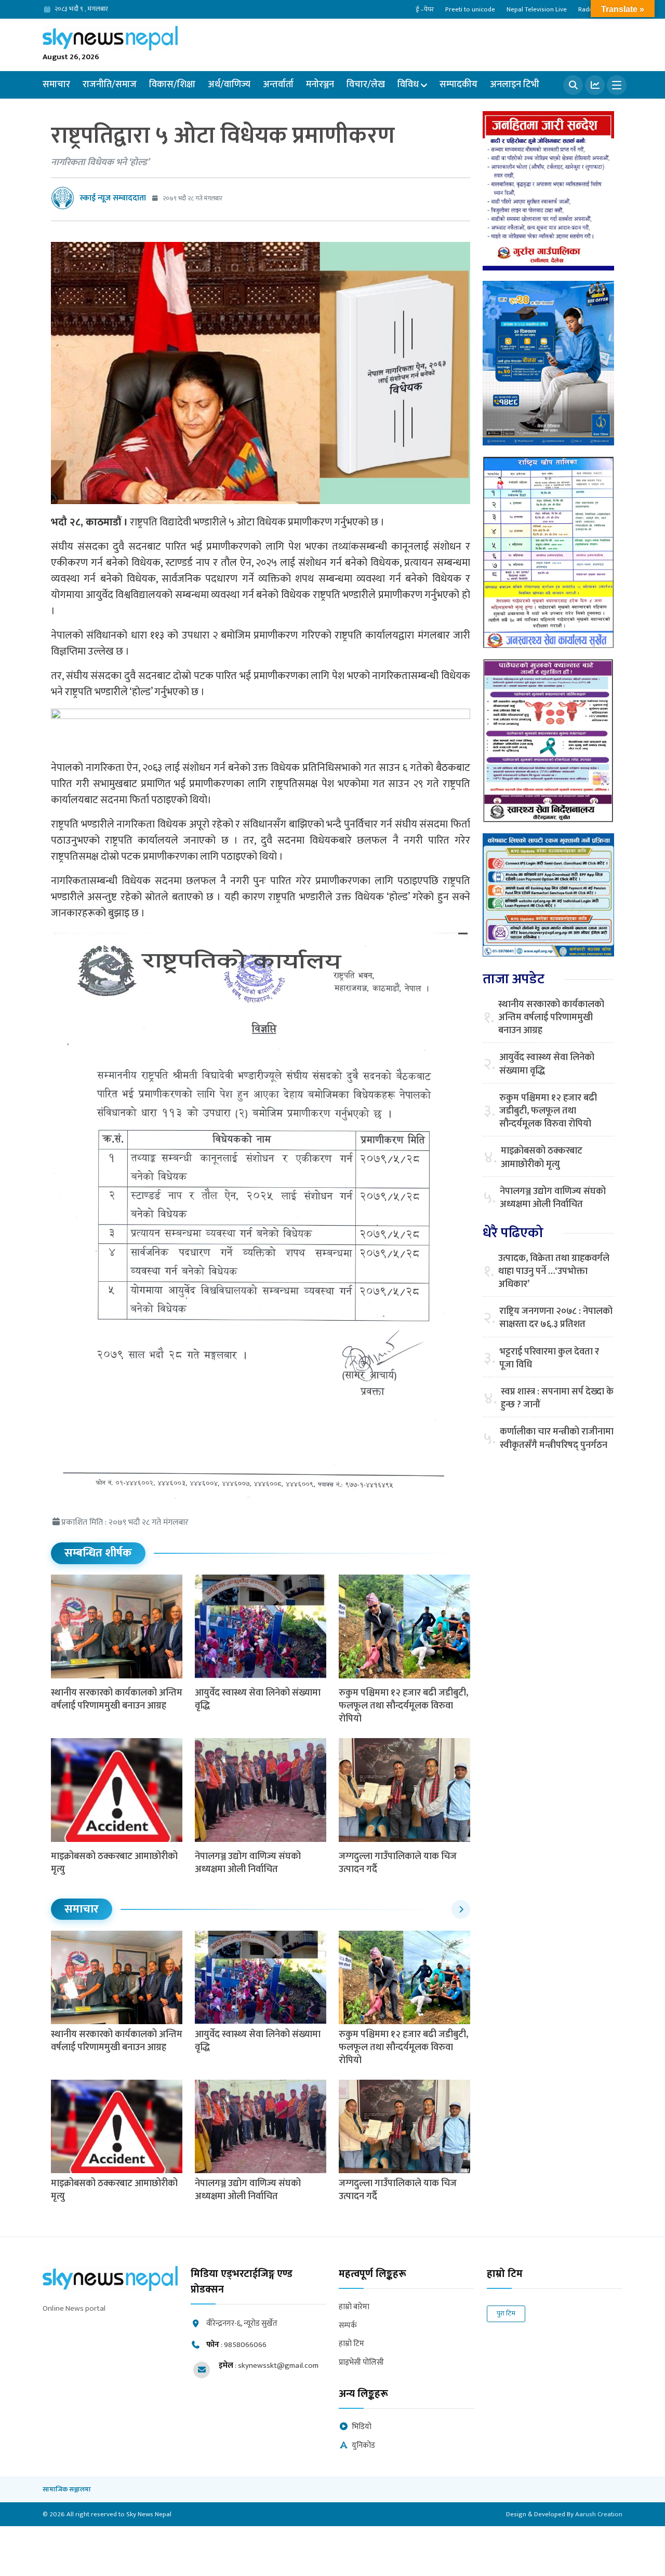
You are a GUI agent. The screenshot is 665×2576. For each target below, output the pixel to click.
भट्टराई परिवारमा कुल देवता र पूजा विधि (549, 1359)
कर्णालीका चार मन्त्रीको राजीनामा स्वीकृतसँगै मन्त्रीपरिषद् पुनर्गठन (557, 1439)
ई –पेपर (425, 9)
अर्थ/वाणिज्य (229, 85)
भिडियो (362, 2427)
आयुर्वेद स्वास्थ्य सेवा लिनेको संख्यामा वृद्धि (258, 1699)
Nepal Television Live (537, 9)
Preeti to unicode (470, 9)
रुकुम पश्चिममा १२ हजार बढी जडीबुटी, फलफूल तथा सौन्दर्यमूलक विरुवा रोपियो (403, 1706)
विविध (408, 85)
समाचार (56, 85)
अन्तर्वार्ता (278, 85)
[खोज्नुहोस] (573, 85)
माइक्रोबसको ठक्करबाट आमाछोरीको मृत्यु (114, 1863)
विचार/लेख (366, 85)
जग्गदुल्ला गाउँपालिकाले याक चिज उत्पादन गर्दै (398, 1863)
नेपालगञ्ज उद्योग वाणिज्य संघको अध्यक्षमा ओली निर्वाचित (248, 1863)
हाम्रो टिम (351, 2344)
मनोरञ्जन (320, 85)
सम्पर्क (348, 2326)
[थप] (617, 85)
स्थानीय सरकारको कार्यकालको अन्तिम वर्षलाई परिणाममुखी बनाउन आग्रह (117, 1699)
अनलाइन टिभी (515, 85)
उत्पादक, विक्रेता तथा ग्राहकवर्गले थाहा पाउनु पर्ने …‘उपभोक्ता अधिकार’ (554, 1272)
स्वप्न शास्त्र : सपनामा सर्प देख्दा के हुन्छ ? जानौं (557, 1399)
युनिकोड (363, 2446)
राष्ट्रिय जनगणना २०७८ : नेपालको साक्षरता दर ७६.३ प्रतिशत (556, 1318)
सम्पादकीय (458, 85)
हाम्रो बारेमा (354, 2307)
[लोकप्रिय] (595, 85)
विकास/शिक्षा (172, 85)
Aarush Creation (599, 2514)
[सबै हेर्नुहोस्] (461, 1909)
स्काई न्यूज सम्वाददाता (113, 198)
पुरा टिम (506, 2313)
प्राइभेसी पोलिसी (361, 2363)
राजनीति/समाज (110, 85)
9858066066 (245, 2345)
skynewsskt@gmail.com (278, 2365)
